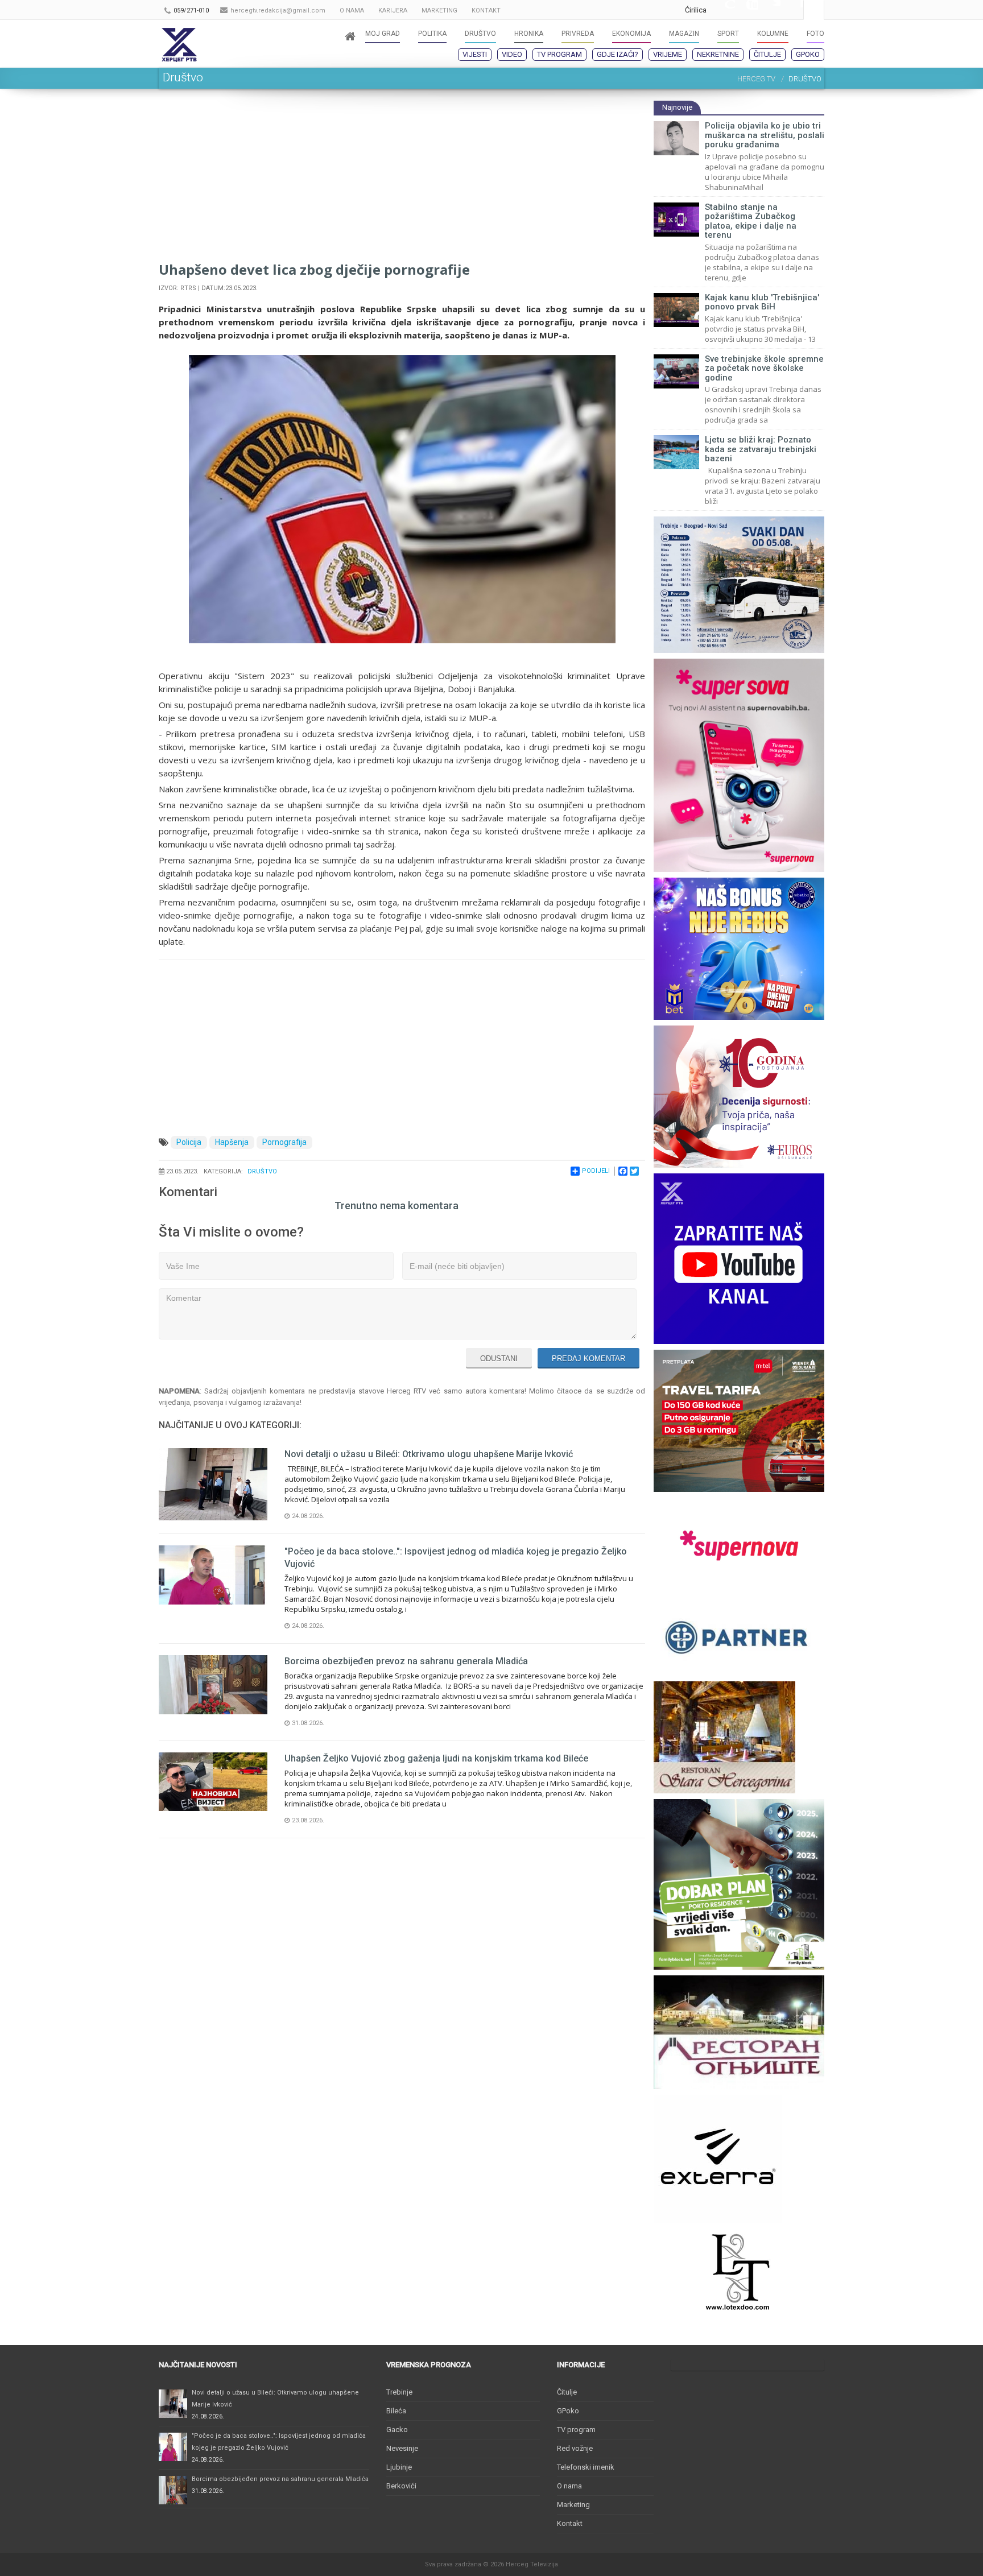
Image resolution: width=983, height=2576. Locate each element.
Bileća (396, 2411)
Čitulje (767, 54)
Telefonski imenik (586, 2467)
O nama (569, 2486)
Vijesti (475, 54)
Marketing (573, 2505)
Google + (724, 10)
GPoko (808, 54)
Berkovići (401, 2486)
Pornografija (284, 1142)
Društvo (262, 1171)
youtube (746, 10)
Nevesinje (402, 2448)
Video (512, 54)
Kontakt (570, 2523)
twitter (769, 10)
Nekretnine (718, 54)
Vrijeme (668, 54)
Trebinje (399, 2392)
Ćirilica (696, 10)
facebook (792, 10)
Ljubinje (399, 2467)
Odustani (499, 1359)
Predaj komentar (588, 1359)
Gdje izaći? (618, 54)
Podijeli (596, 1171)
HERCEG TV (756, 79)
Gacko (397, 2430)
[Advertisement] (402, 180)
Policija (189, 1142)
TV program (559, 54)
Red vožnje (575, 2448)
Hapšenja (232, 1142)
